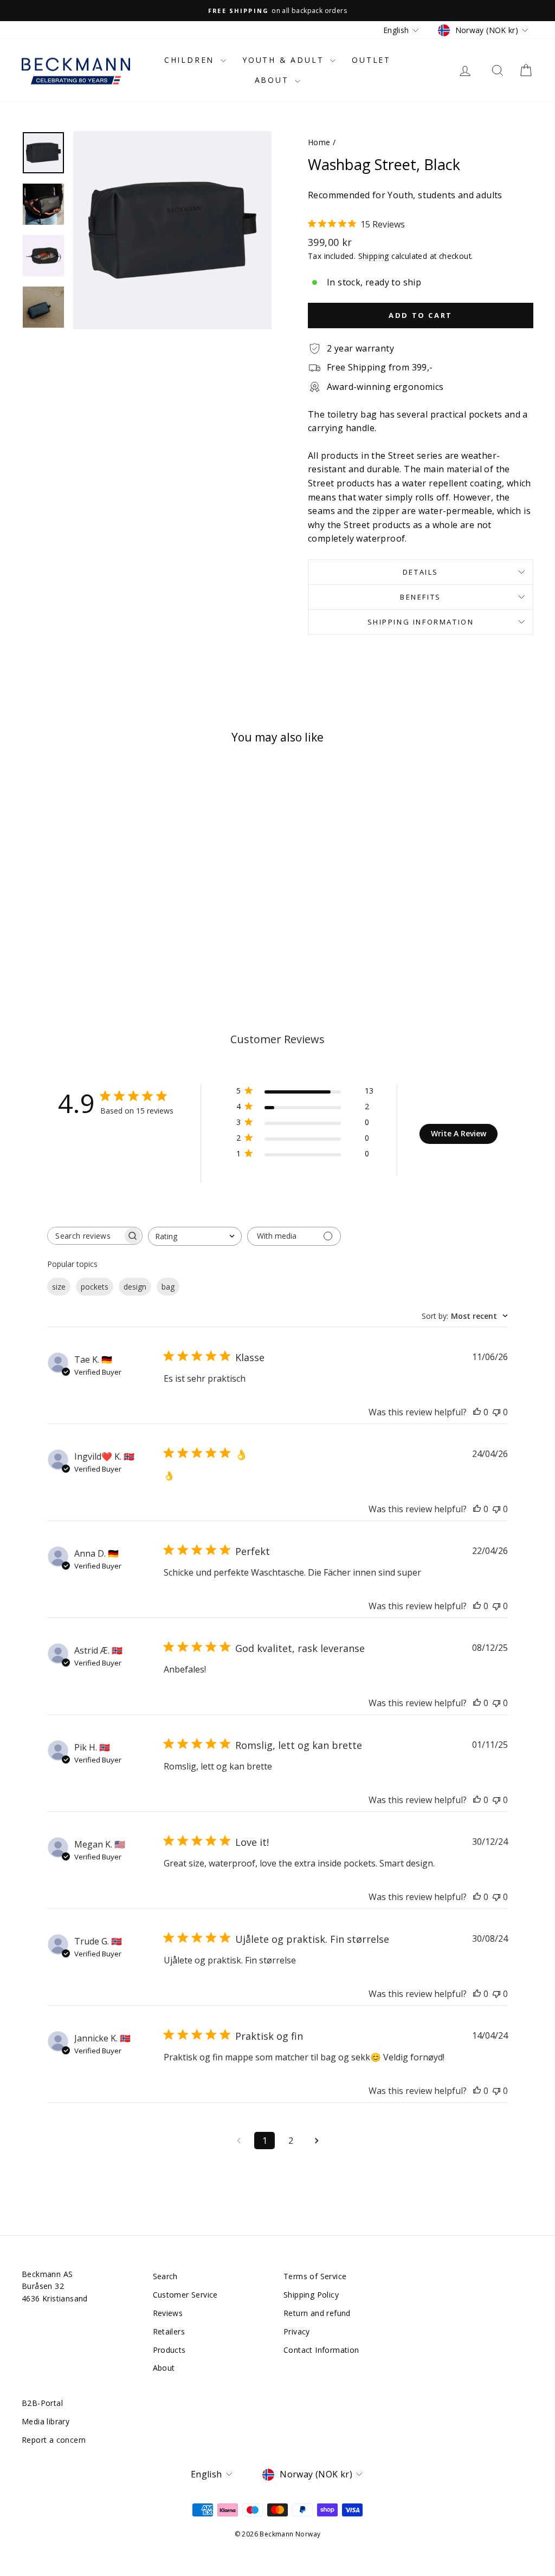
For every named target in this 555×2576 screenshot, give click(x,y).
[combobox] (195, 1236)
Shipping (374, 256)
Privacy (297, 2331)
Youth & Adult (285, 60)
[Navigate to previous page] (238, 2141)
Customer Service (185, 2295)
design (135, 1287)
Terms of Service (315, 2276)
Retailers (169, 2331)
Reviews (168, 2313)
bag (168, 1287)
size (59, 1287)
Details (421, 572)
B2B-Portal (42, 2403)
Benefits (421, 597)
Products (169, 2350)
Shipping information (421, 622)
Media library (46, 2421)
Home (319, 142)
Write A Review (459, 1133)
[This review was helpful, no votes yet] (477, 1412)
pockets (95, 1287)
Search (165, 2276)
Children (191, 60)
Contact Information (321, 2350)
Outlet (371, 60)
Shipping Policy (311, 2295)
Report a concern (54, 2440)
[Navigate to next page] (317, 2141)
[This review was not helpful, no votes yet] (496, 1412)
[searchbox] (85, 1236)
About (274, 80)
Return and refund (317, 2313)
